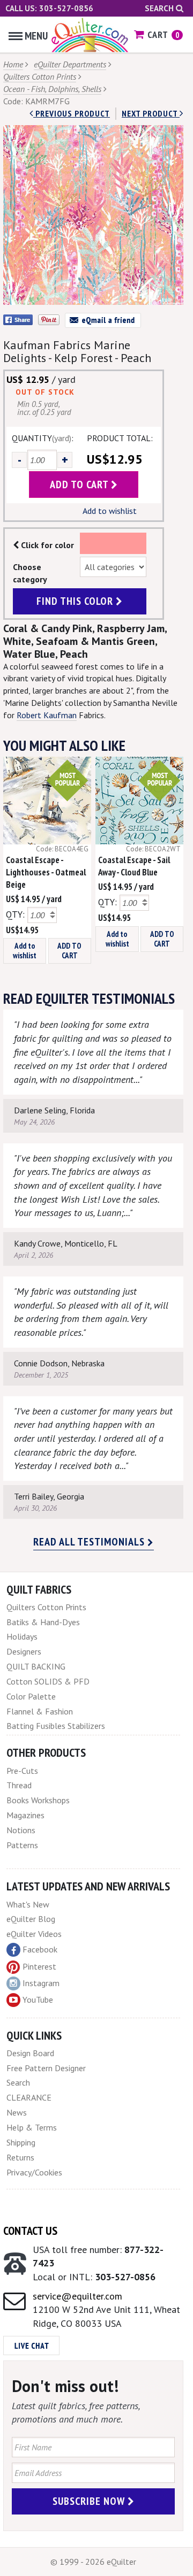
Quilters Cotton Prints (40, 76)
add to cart (80, 485)
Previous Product (72, 113)
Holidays (22, 1636)
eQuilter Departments (70, 64)
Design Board (30, 2053)
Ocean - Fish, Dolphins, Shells (52, 89)
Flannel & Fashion (40, 1711)
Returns (20, 2157)
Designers (24, 1651)
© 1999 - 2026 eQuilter (93, 2562)
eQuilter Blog (31, 1919)
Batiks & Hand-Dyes (43, 1622)
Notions (21, 1830)
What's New (28, 1904)
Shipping (21, 2142)
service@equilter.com (77, 2296)
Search (160, 8)
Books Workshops (38, 1800)
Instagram (41, 1983)
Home (13, 64)
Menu (36, 36)
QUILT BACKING (36, 1666)
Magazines (25, 1815)
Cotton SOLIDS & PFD (48, 1681)
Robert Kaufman (47, 715)
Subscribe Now (90, 2501)
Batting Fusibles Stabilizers (56, 1726)
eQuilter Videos (34, 1934)
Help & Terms (32, 2127)
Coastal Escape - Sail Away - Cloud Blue (134, 866)
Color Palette (31, 1696)
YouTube (38, 2000)
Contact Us (30, 2231)
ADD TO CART (69, 951)
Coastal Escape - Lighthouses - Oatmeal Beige (46, 872)
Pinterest (39, 1966)
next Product (151, 113)
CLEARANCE (29, 2097)
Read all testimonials (90, 1542)
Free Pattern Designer (46, 2068)
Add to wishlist (110, 511)
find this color (76, 601)
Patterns (22, 1845)
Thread (19, 1785)
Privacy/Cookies (34, 2172)
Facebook (40, 1949)
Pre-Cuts (22, 1771)
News (17, 2112)
